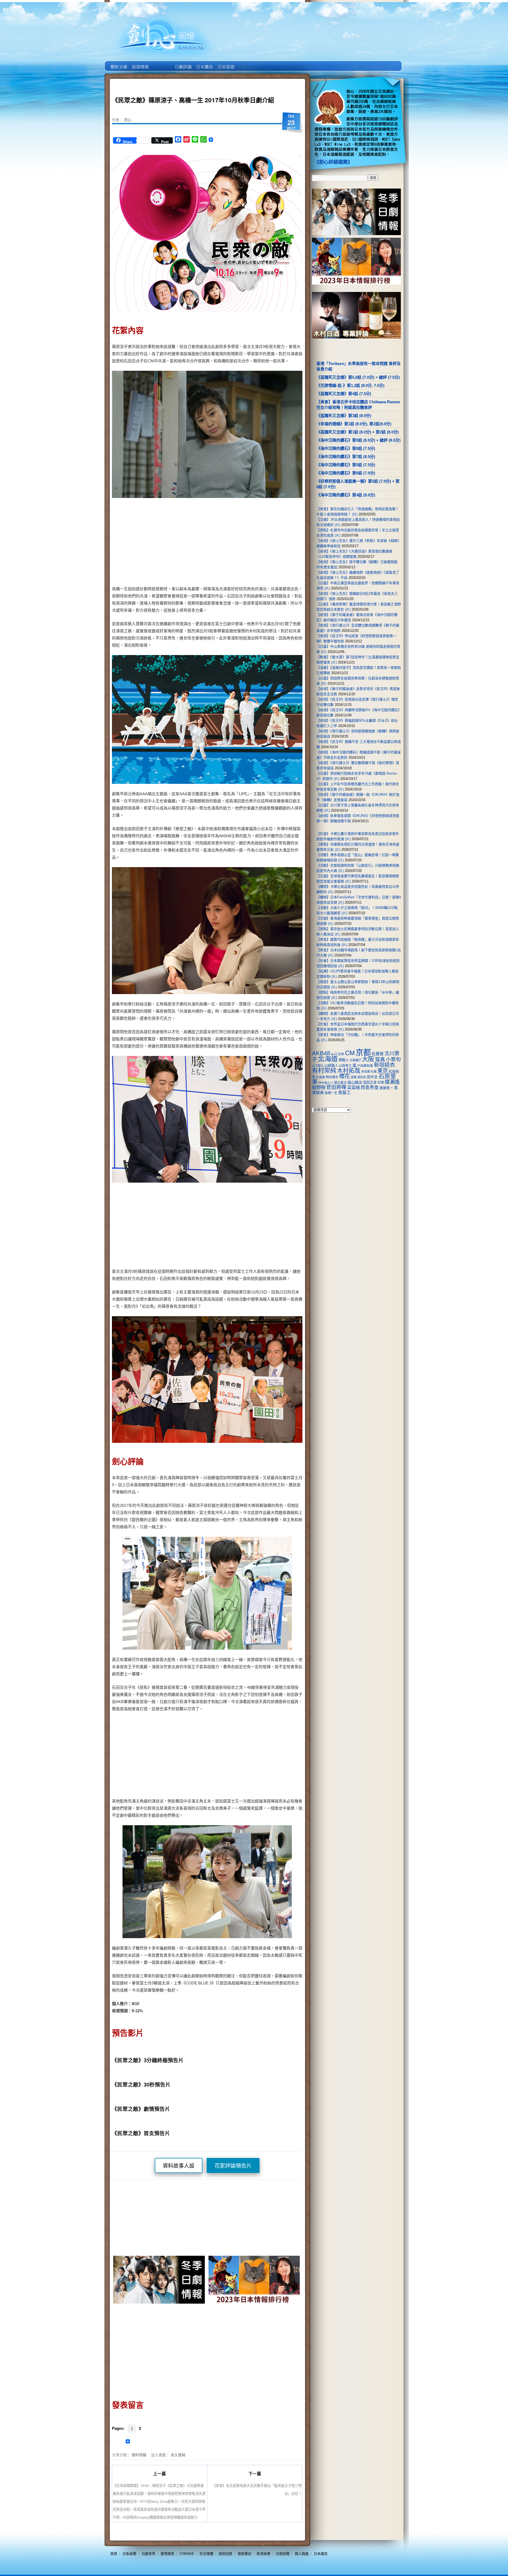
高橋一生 (331, 1093)
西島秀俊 (370, 1088)
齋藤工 (344, 1093)
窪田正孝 (370, 1083)
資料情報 (139, 2455)
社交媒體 (206, 2554)
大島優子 (355, 1060)
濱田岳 (362, 1077)
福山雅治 (355, 1082)
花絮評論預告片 (233, 2166)
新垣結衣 (384, 1065)
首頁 (114, 2554)
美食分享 (247, 63)
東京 (383, 1071)
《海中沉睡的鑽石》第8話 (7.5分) (346, 448)
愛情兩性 (167, 2554)
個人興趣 (302, 2554)
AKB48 (321, 1053)
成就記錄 (225, 2554)
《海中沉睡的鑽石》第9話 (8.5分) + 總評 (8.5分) (359, 440)
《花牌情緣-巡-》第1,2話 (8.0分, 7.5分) (350, 385)
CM (350, 1053)
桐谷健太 (332, 1077)
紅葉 (381, 1083)
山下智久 (318, 1066)
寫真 (380, 1059)
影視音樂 (264, 2554)
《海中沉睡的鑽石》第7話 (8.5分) (346, 457)
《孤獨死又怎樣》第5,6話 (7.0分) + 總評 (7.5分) (358, 377)
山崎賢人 (331, 1066)
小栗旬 (393, 1060)
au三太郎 (338, 1054)
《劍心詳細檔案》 (333, 162)
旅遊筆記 (244, 2554)
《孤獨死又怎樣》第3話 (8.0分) (344, 416)
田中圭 (372, 1077)
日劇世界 (183, 63)
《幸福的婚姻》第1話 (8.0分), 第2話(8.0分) (354, 424)
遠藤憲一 (386, 1088)
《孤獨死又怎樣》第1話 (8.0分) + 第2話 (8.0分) (358, 432)
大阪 (368, 1059)
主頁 (118, 63)
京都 (363, 1052)
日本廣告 (204, 63)
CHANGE (187, 2554)
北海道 (328, 1059)
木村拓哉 (349, 1071)
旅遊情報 (161, 63)
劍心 (128, 120)
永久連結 (178, 2455)
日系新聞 (129, 2554)
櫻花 (344, 1076)
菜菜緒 (353, 1088)
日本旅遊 (226, 63)
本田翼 (366, 1072)
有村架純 (324, 1070)
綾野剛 (319, 1087)
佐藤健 (378, 1054)
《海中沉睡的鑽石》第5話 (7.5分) (346, 465)
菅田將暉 (336, 1087)
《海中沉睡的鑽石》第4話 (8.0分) (346, 495)
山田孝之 (345, 1066)
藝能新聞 (140, 63)
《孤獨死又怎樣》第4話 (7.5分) (344, 394)
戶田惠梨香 (365, 1066)
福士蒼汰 (340, 1083)
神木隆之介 (326, 1083)
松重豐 (321, 1077)
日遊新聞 (283, 2554)
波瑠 (353, 1077)
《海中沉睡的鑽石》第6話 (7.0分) (346, 473)
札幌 (374, 1072)
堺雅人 (344, 1060)
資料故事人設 (179, 2166)
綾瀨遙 (392, 1082)
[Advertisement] (253, 543)
